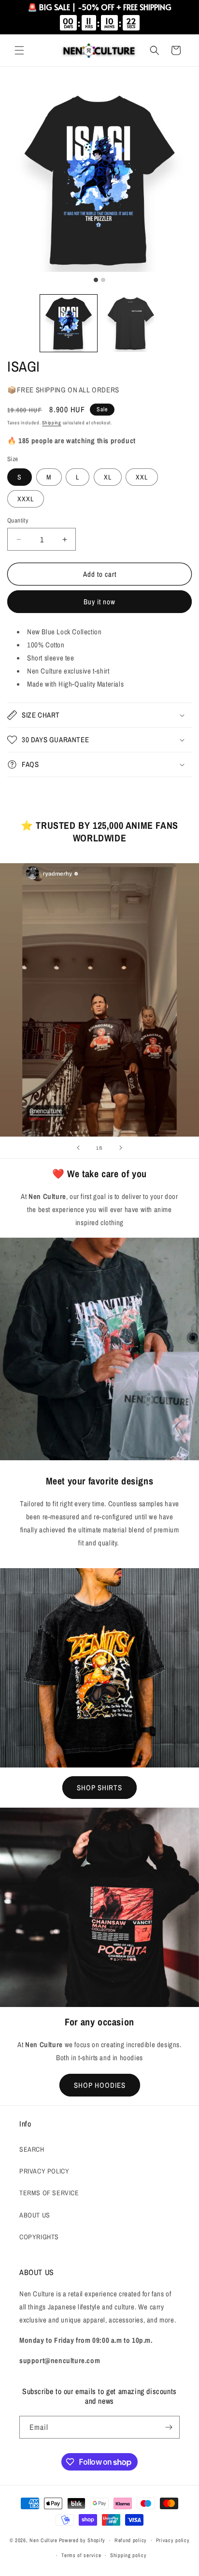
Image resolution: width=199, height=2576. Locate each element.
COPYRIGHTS (39, 2237)
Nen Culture (43, 2540)
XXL (142, 477)
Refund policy (131, 2540)
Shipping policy (128, 2555)
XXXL (26, 499)
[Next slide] (121, 1148)
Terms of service (81, 2555)
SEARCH (32, 2149)
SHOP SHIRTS (99, 1788)
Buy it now (99, 602)
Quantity (18, 520)
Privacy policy (173, 2540)
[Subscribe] (169, 2427)
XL (108, 477)
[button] (19, 50)
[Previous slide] (78, 1148)
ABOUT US (35, 2215)
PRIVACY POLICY (44, 2171)
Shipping (52, 423)
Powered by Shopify (82, 2540)
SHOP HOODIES (100, 2085)
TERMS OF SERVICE (49, 2193)
